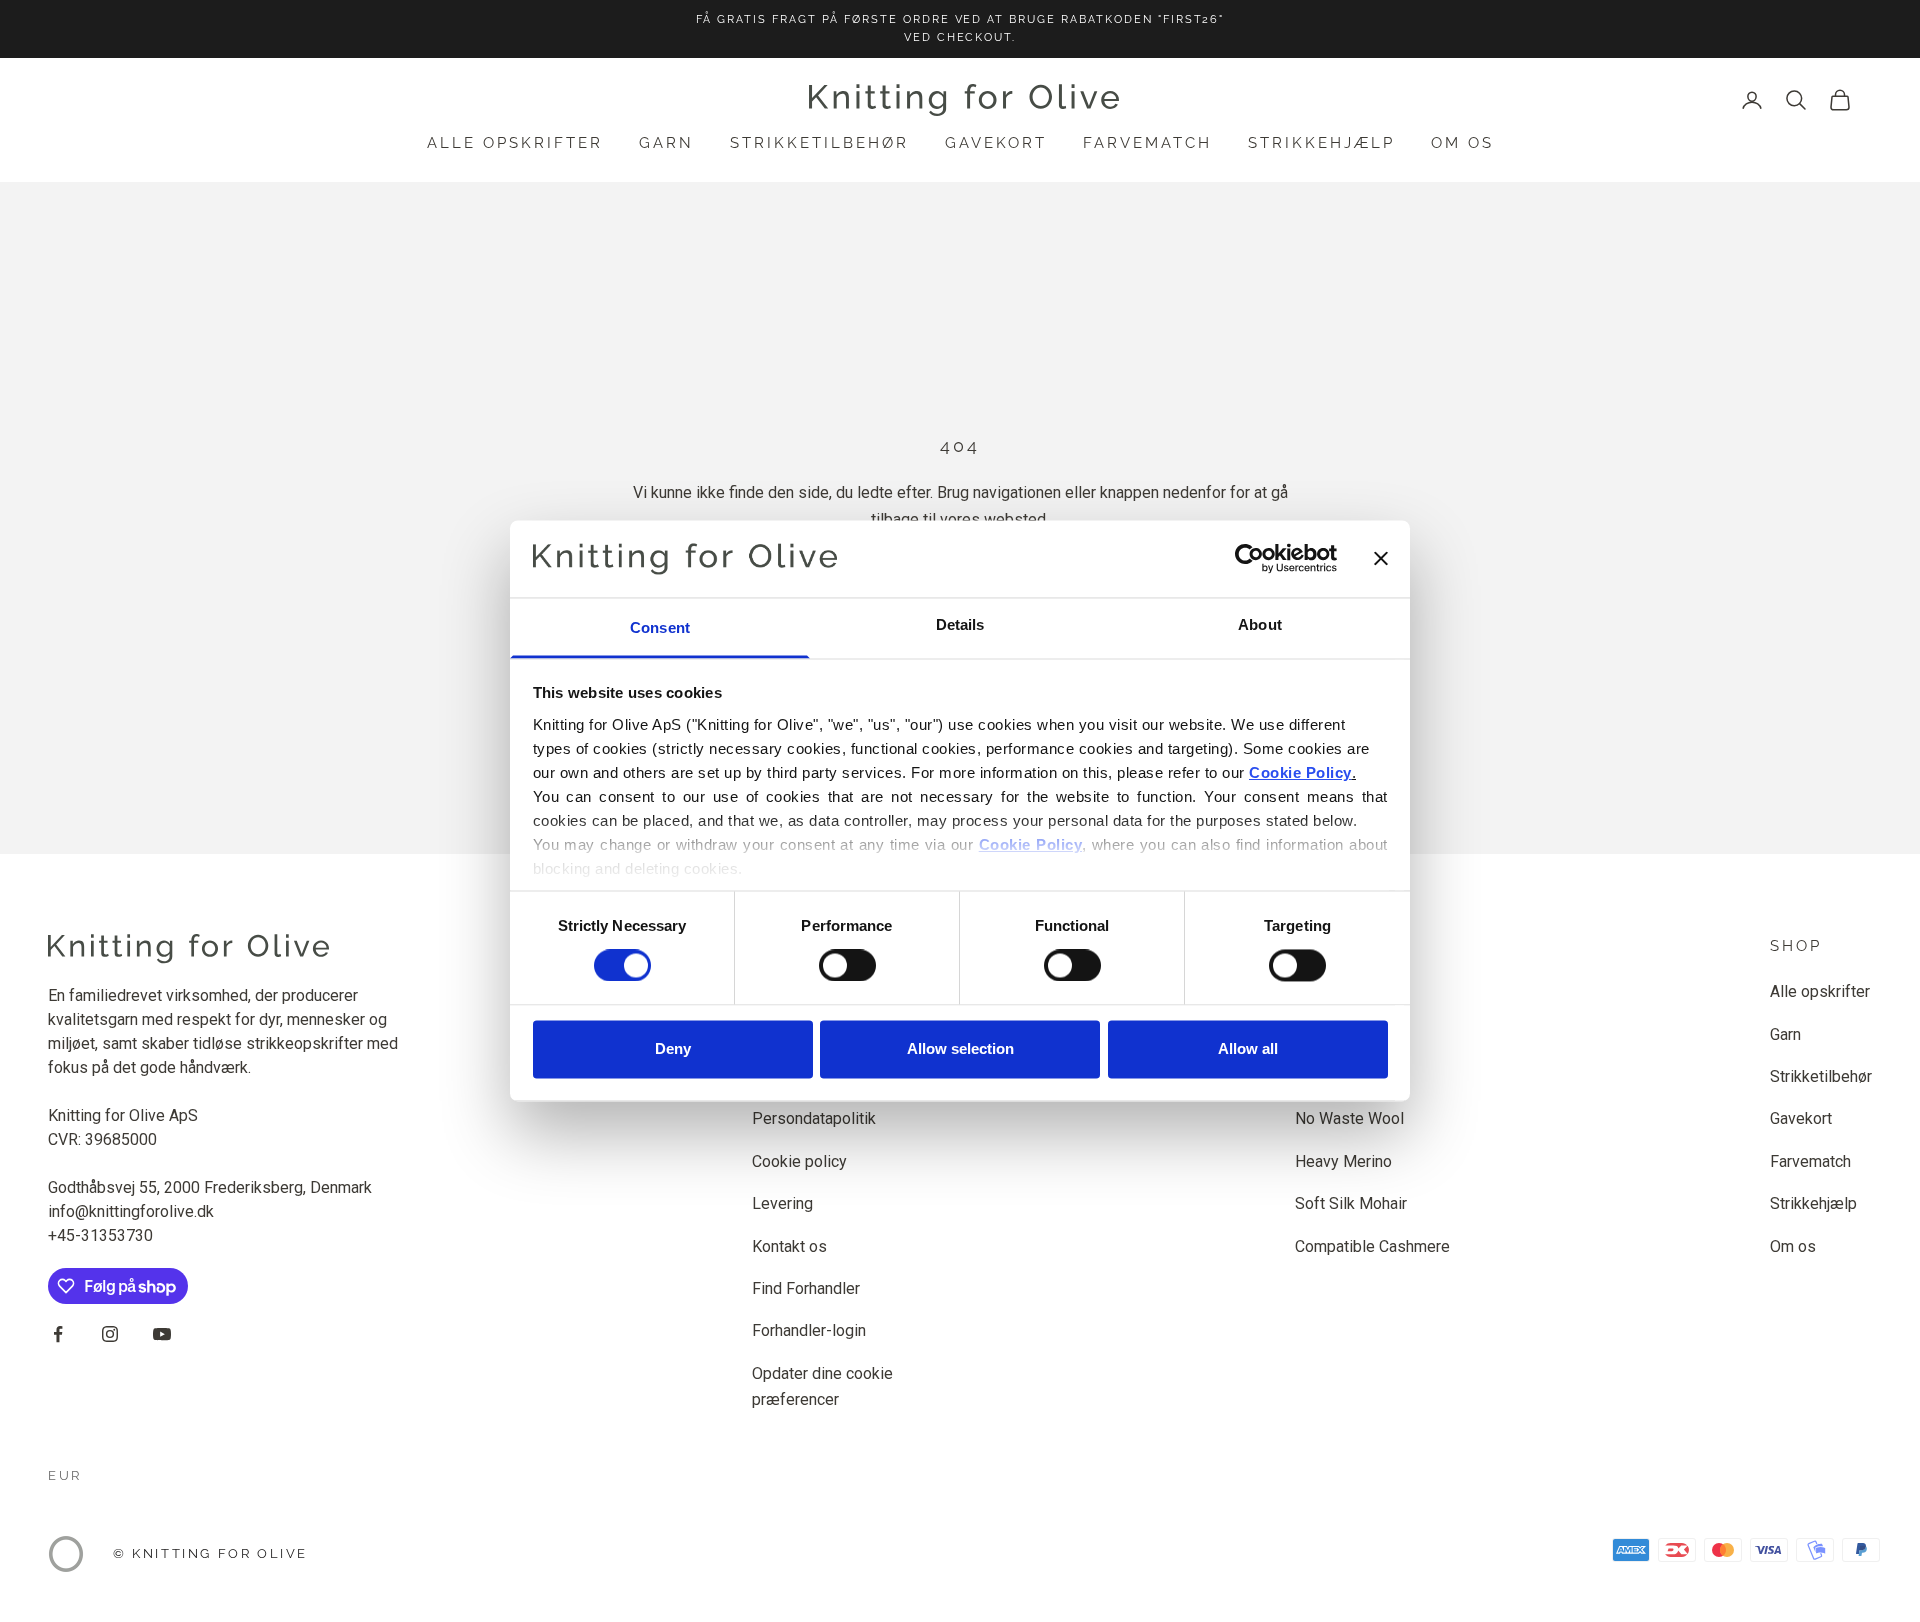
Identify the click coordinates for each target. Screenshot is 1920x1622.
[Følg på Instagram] (110, 1334)
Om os (1462, 143)
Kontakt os (789, 1246)
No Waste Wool (1349, 1118)
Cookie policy (799, 1161)
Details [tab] (960, 624)
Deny (673, 1048)
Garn (666, 143)
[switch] (847, 966)
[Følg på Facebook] (58, 1334)
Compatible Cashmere (1372, 1246)
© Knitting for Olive (210, 1553)
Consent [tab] (660, 627)
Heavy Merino (1343, 1161)
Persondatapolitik (814, 1118)
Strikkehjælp (1321, 143)
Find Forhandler (806, 1288)
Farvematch (1147, 143)
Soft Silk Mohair (1351, 1203)
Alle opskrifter (515, 143)
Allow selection (960, 1048)
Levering (782, 1203)
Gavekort (996, 143)
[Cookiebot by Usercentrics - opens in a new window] (1249, 559)
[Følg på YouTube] (162, 1334)
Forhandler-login (809, 1330)
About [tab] (1260, 624)
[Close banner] (1381, 559)
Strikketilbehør (819, 143)
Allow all (1248, 1048)
